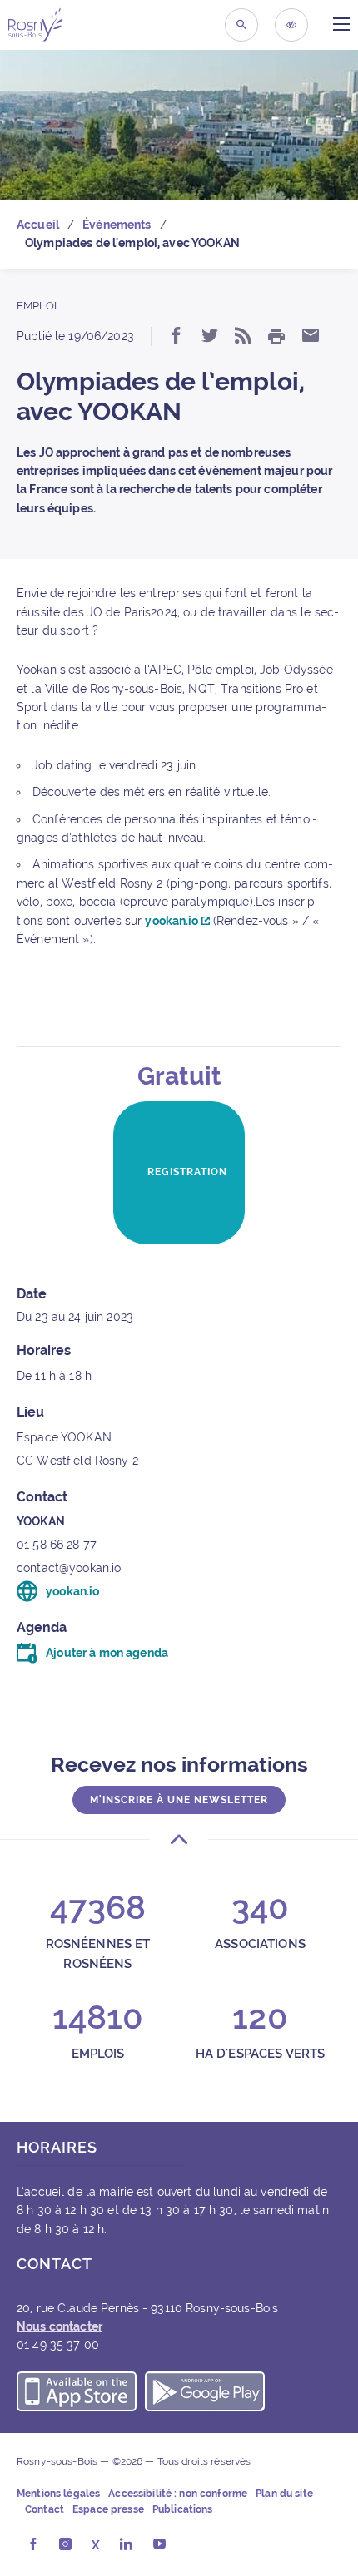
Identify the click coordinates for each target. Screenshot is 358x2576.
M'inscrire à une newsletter (179, 1800)
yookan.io (173, 921)
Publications (183, 2510)
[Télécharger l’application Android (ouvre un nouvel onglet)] (205, 2394)
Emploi (37, 306)
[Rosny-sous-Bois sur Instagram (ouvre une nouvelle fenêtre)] (65, 2545)
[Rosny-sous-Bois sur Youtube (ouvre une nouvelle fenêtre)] (159, 2545)
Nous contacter (60, 2326)
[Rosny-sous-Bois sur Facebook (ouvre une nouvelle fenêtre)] (33, 2545)
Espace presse (108, 2510)
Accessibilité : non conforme (178, 2494)
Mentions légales (58, 2494)
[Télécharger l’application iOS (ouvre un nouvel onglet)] (77, 2394)
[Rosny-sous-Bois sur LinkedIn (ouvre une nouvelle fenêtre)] (126, 2545)
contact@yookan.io (69, 1568)
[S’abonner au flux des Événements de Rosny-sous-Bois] (243, 337)
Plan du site (284, 2494)
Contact (45, 2510)
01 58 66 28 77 (57, 1545)
